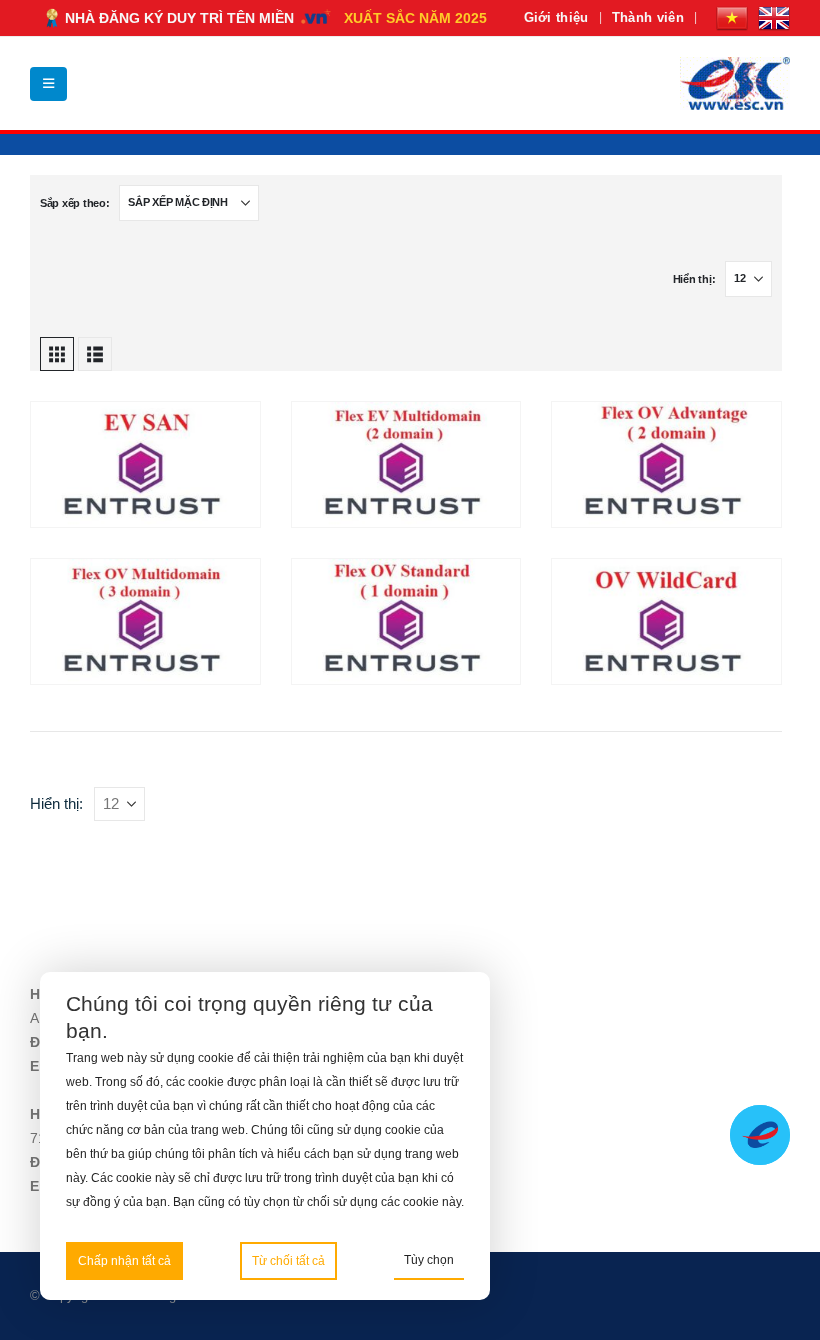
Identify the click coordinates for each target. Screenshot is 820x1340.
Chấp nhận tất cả (124, 1261)
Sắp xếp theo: (74, 203)
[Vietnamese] (732, 18)
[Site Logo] (735, 83)
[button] (48, 84)
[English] (774, 18)
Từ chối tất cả (288, 1261)
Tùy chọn (429, 1260)
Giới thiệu (556, 17)
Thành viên (648, 17)
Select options (145, 509)
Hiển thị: (694, 279)
